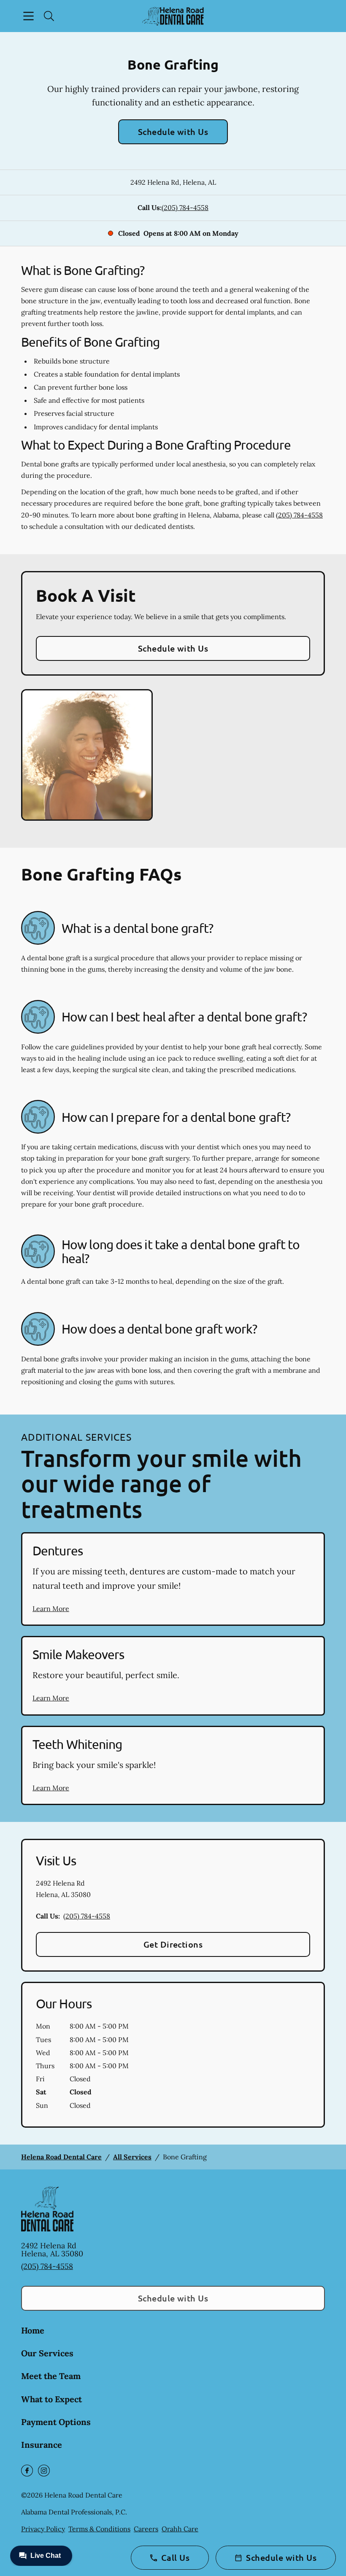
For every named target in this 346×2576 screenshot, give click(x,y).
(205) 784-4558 (185, 207)
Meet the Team (51, 2376)
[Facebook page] (27, 2471)
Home (33, 2330)
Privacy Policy (43, 2529)
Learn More (51, 1609)
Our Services (47, 2353)
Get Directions (173, 1944)
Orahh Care (180, 2529)
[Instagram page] (44, 2471)
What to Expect (51, 2399)
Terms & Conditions (99, 2529)
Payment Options (56, 2422)
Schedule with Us (173, 132)
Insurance (42, 2445)
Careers (146, 2529)
